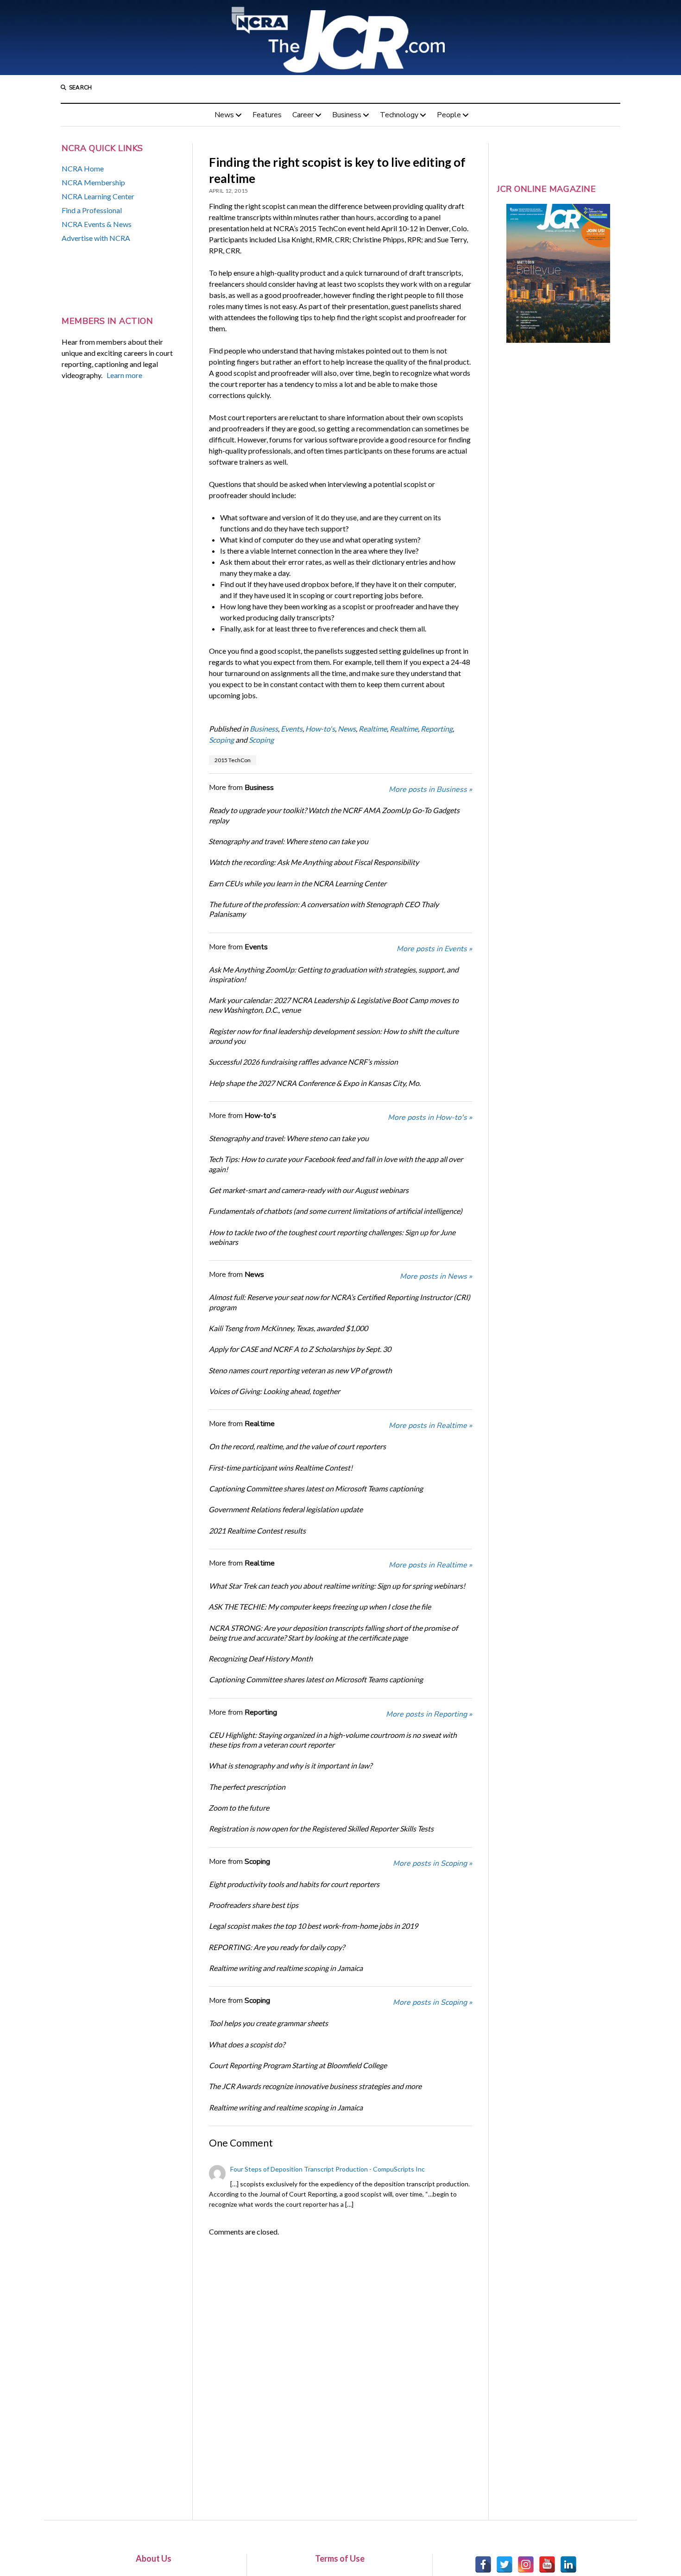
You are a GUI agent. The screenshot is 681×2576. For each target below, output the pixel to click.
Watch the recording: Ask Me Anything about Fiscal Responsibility (314, 862)
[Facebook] (483, 2564)
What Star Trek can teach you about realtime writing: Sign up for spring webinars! (337, 1586)
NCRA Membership (93, 182)
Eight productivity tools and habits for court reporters (294, 1884)
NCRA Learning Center (98, 196)
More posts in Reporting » (429, 1714)
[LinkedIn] (568, 2564)
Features (267, 115)
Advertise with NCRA (96, 238)
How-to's (320, 729)
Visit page (340, 38)
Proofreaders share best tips (253, 1905)
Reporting (437, 729)
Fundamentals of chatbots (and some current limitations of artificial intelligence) (335, 1211)
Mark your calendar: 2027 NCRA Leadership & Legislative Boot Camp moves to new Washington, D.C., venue (334, 1005)
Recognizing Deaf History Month (261, 1658)
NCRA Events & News (97, 224)
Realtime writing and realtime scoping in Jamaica (286, 1968)
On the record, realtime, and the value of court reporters (297, 1446)
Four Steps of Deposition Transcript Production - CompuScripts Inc (328, 2169)
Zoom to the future (239, 1808)
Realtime (373, 729)
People (449, 115)
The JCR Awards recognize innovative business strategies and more (315, 2086)
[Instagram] (526, 2564)
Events (292, 729)
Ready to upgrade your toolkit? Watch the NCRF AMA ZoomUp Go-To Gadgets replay (334, 815)
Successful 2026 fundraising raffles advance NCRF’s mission (303, 1062)
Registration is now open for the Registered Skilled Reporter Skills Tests (321, 1828)
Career (303, 115)
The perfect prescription (247, 1787)
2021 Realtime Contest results (257, 1531)
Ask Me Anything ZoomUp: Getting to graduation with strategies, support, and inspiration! (334, 974)
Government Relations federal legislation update (286, 1509)
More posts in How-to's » (430, 1118)
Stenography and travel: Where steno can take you (288, 841)
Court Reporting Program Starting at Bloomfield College (298, 2065)
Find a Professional (92, 210)
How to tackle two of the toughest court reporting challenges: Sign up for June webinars (332, 1237)
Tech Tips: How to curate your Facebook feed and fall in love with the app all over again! (336, 1164)
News (224, 115)
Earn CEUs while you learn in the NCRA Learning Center (297, 883)
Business (347, 115)
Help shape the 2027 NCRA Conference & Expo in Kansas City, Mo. (315, 1083)
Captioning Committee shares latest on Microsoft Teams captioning (316, 1488)
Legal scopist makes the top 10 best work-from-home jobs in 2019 (313, 1926)
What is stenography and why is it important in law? (290, 1765)
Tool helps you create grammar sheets (268, 2023)
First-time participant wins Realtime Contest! (281, 1468)
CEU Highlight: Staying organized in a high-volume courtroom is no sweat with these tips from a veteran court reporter (333, 1740)
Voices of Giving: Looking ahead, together (274, 1391)
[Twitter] (504, 2564)
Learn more (124, 375)
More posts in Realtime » (430, 1426)
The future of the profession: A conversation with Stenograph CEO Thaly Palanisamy (324, 909)
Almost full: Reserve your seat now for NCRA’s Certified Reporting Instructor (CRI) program (340, 1302)
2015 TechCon (233, 760)
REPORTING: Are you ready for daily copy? (277, 1947)
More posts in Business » (430, 789)
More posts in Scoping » (432, 1863)
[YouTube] (547, 2564)
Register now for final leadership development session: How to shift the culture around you (334, 1036)
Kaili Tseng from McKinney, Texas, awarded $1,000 (288, 1328)
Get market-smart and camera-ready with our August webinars (309, 1190)
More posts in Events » (434, 949)
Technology (399, 115)
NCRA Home (83, 168)
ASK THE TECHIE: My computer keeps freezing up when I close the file (320, 1607)
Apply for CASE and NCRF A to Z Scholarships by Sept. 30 (300, 1349)
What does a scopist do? (247, 2044)
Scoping (221, 740)
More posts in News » (436, 1276)
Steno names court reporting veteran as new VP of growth (300, 1370)
